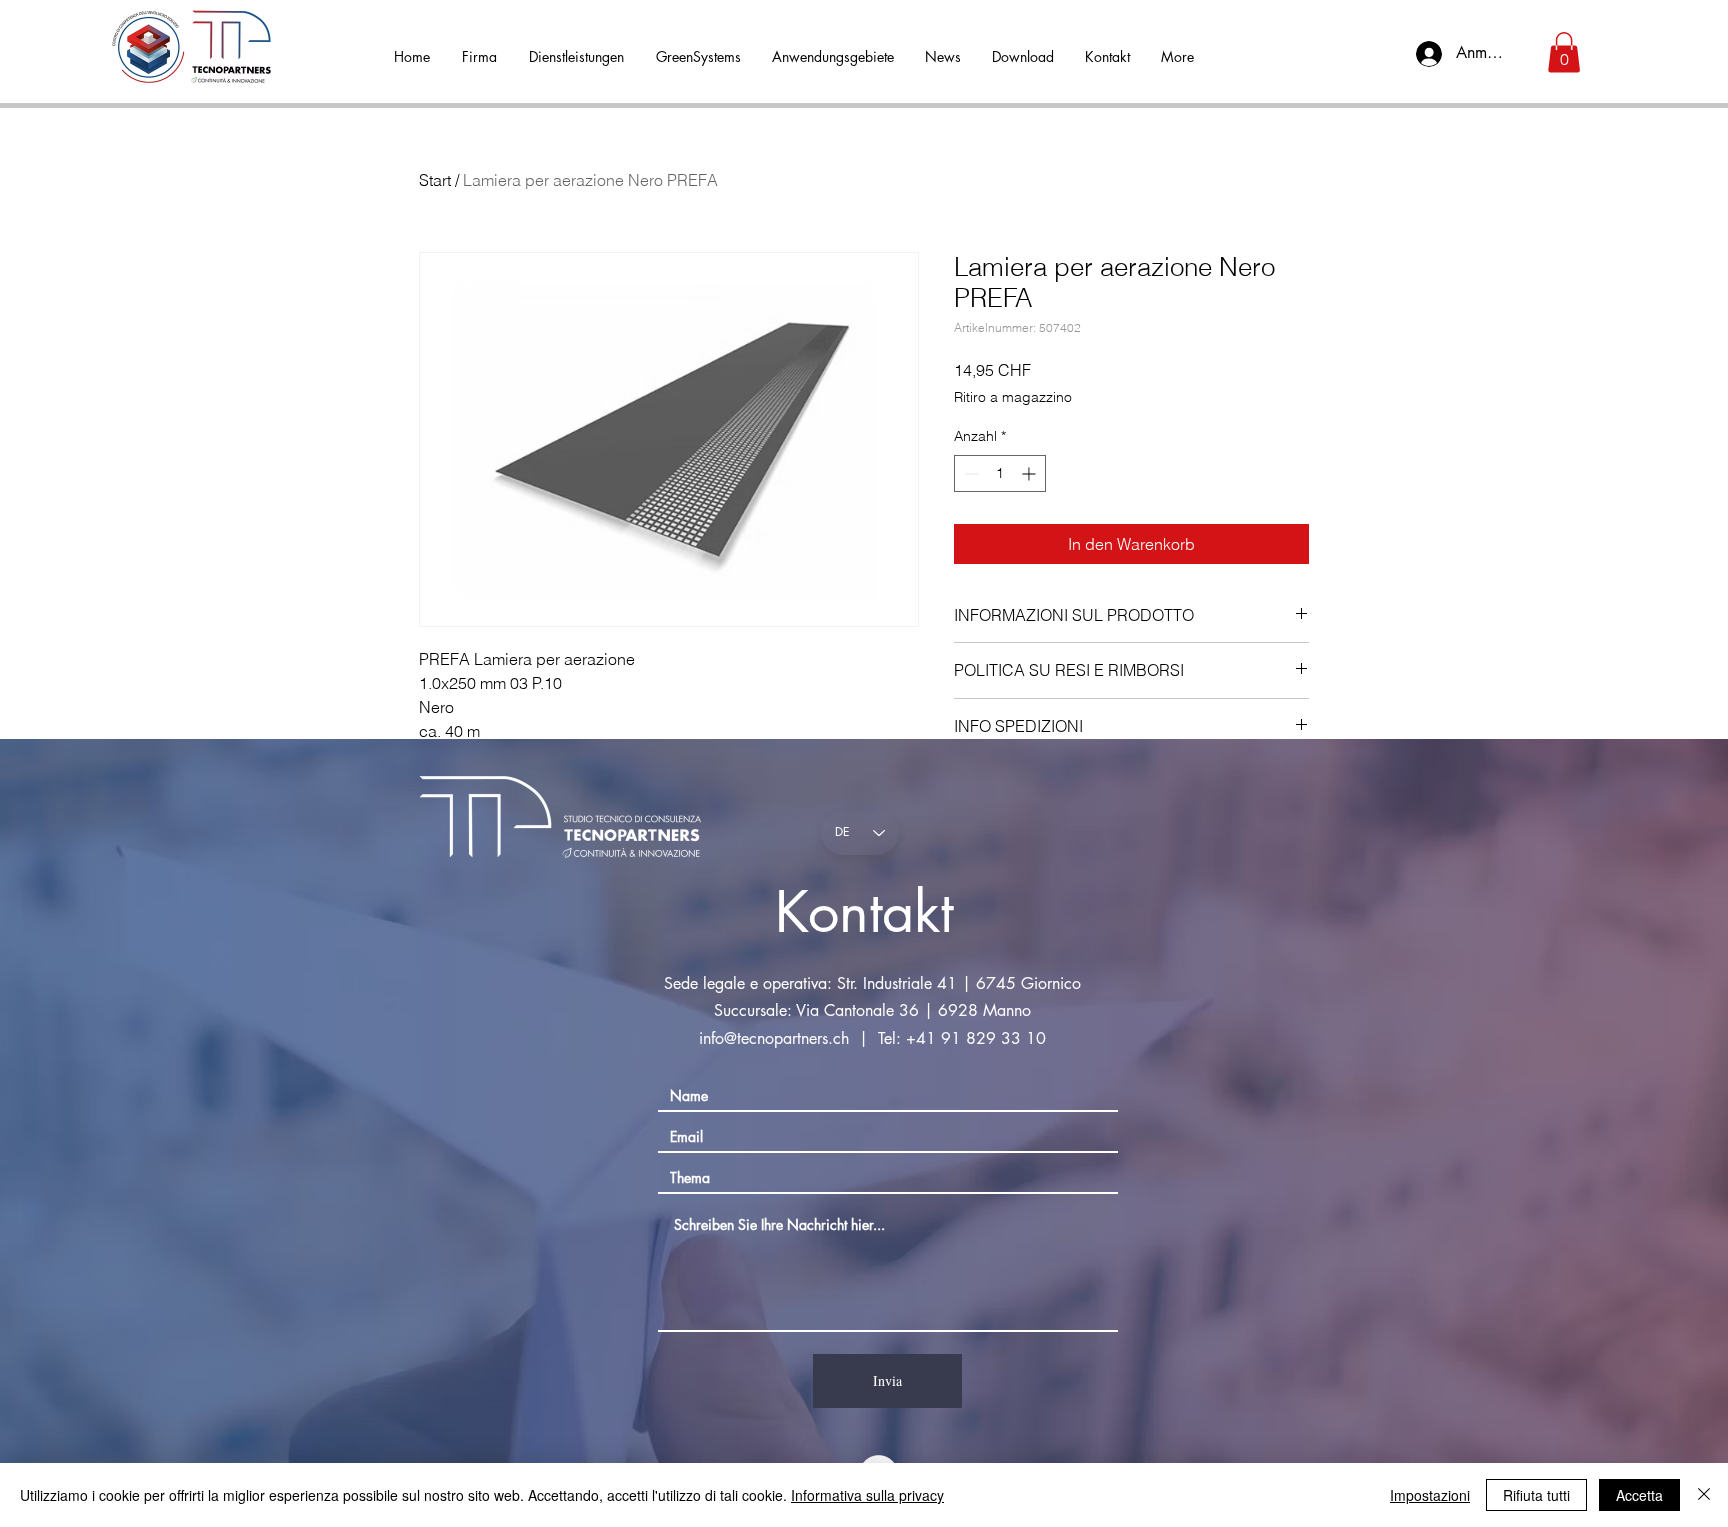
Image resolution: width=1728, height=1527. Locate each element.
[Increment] (1030, 473)
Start (435, 180)
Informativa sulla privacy (867, 1495)
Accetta (1639, 1495)
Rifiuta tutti (1536, 1495)
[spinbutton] (1000, 473)
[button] (1564, 52)
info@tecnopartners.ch (774, 1038)
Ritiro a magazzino (1013, 397)
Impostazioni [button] (1430, 1495)
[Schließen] (1704, 1495)
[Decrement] (969, 473)
